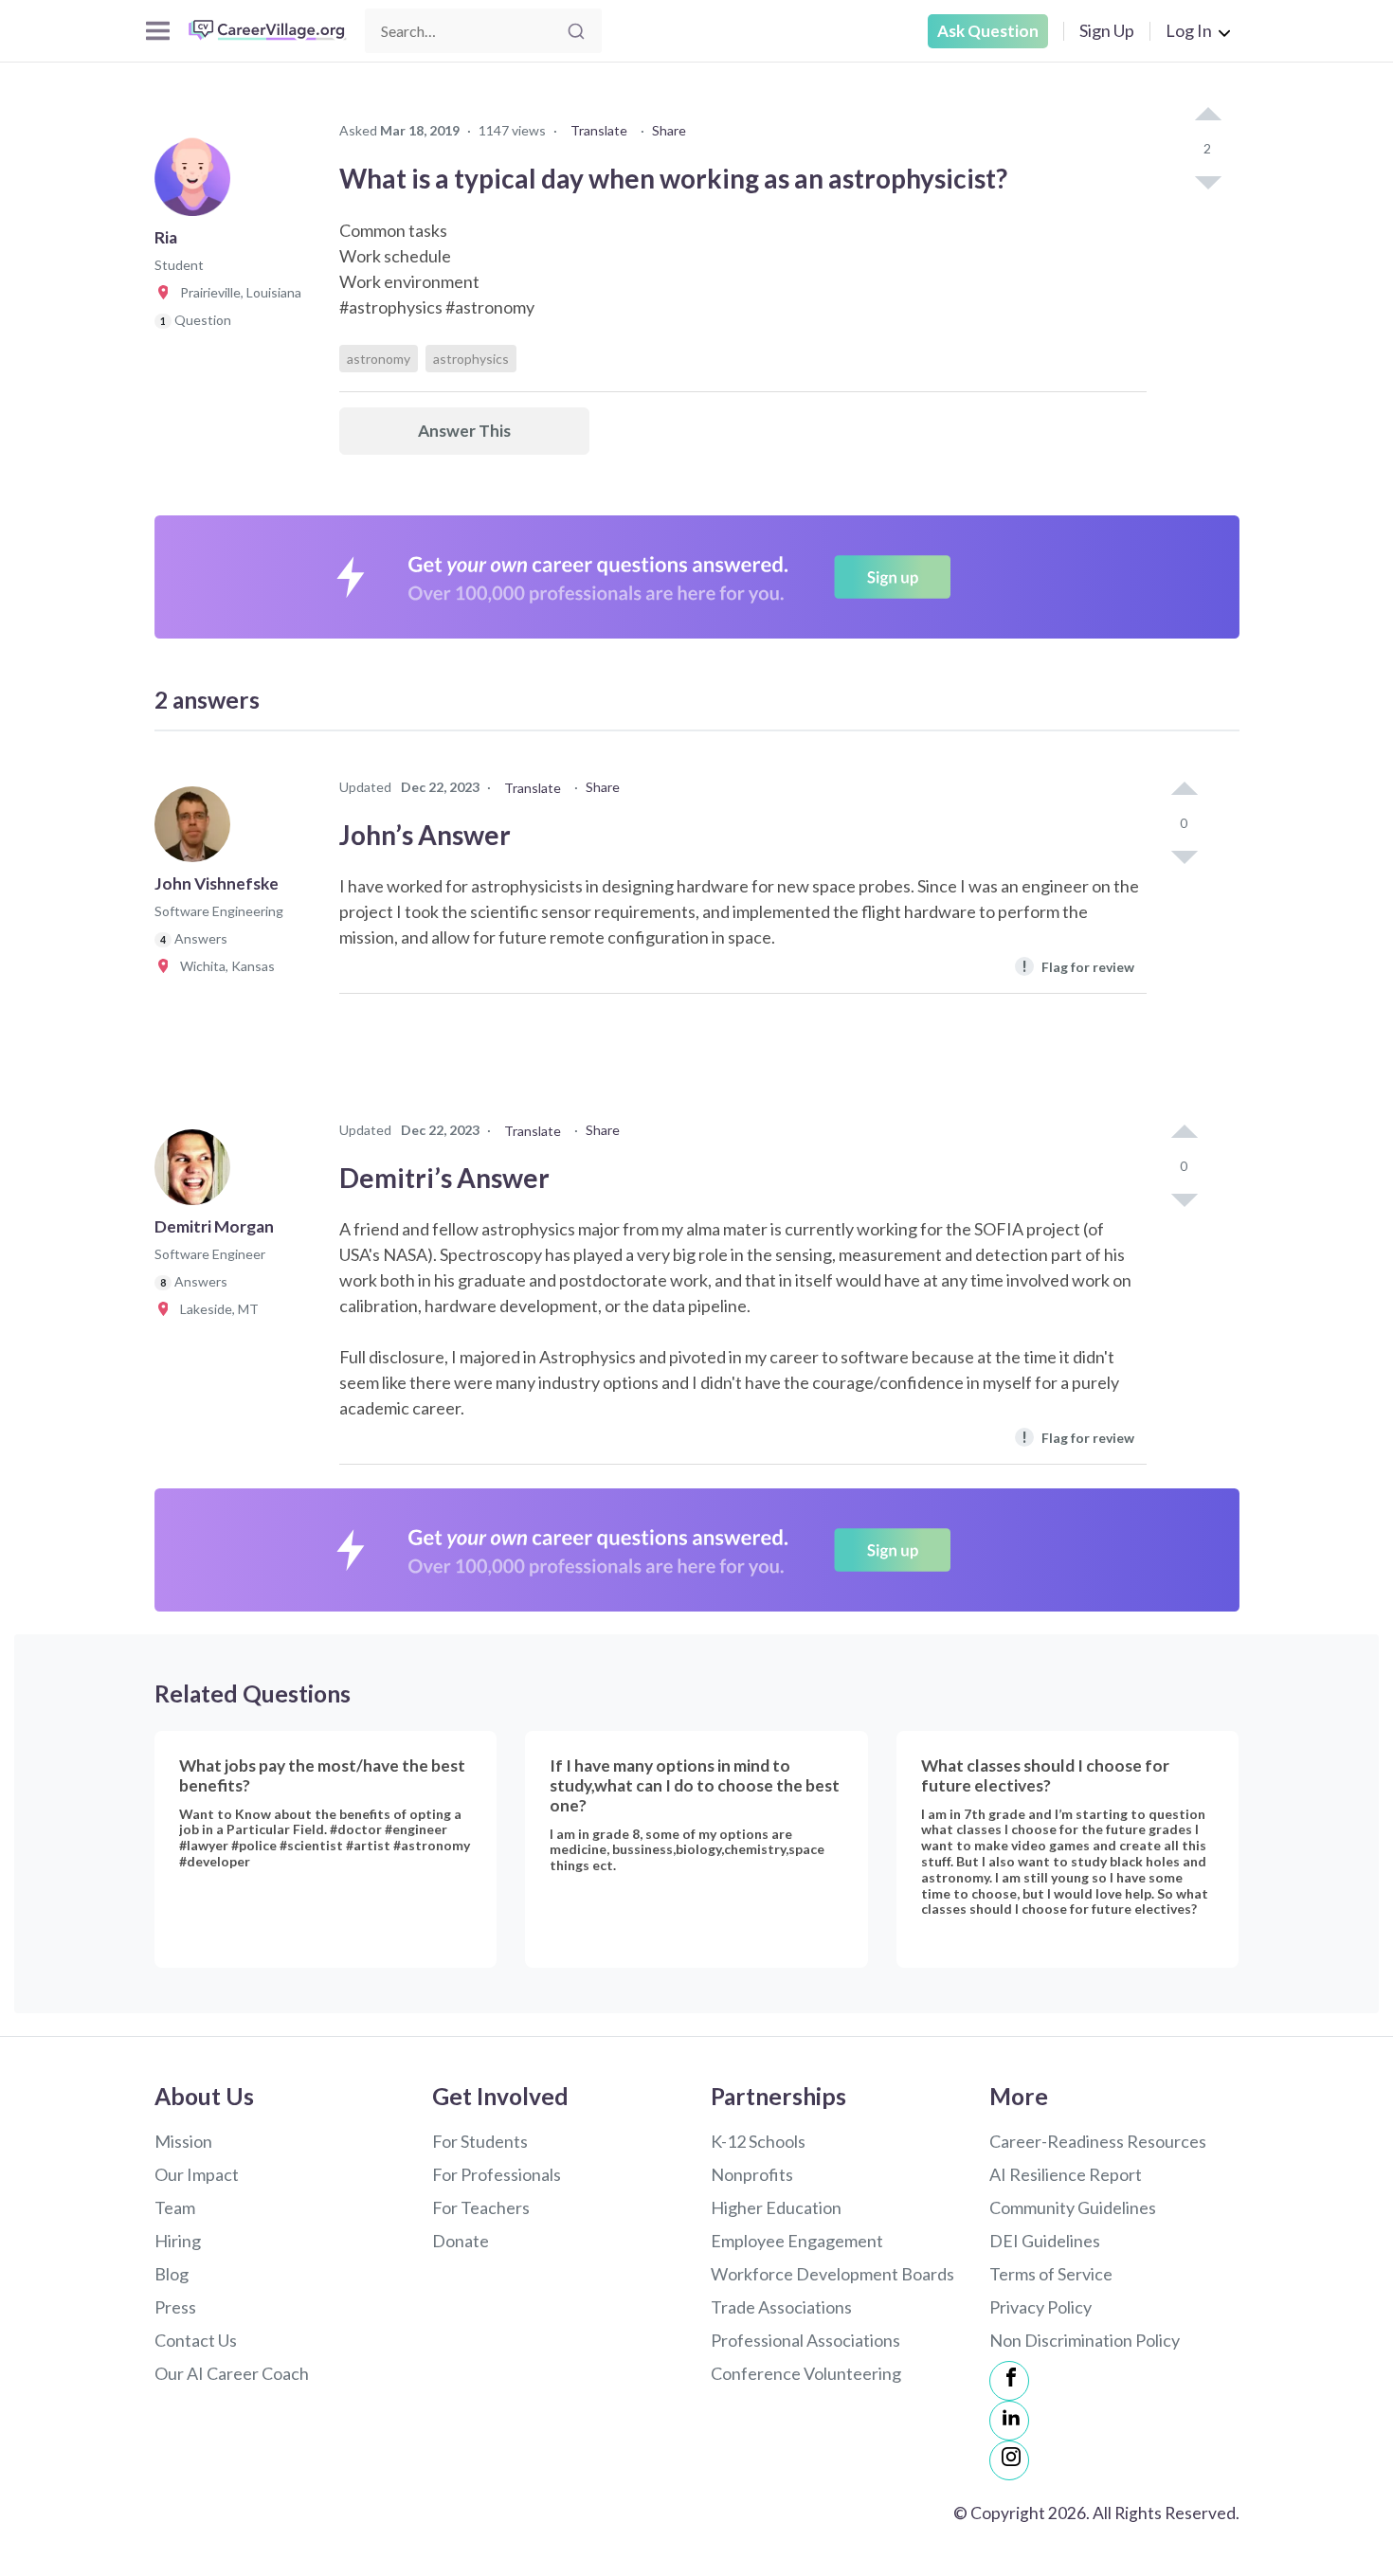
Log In (1189, 30)
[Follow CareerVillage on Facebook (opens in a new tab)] (1009, 2381)
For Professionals (497, 2174)
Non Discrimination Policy (1085, 2340)
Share (669, 130)
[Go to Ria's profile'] (197, 184)
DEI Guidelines (1045, 2241)
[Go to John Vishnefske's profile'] (197, 830)
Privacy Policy (1040, 2307)
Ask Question (988, 31)
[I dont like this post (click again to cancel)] (1207, 181)
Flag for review (1078, 966)
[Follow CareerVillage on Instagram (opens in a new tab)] (1009, 2460)
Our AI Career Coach (232, 2373)
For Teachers (481, 2207)
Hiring (178, 2241)
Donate (461, 2241)
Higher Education (776, 2207)
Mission (183, 2141)
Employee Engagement (797, 2241)
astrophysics (471, 359)
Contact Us (196, 2340)
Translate (599, 130)
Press (175, 2307)
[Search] (576, 31)
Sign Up (1107, 30)
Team (175, 2207)
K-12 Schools (758, 2141)
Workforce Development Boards (832, 2274)
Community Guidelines (1073, 2207)
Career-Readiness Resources (1098, 2141)
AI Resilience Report (1066, 2174)
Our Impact (197, 2174)
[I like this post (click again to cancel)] (1207, 116)
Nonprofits (752, 2174)
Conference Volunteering (806, 2373)
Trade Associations (781, 2307)
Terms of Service (1051, 2274)
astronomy (379, 359)
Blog (172, 2274)
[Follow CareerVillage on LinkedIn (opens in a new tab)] (1009, 2421)
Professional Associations (805, 2340)
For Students (480, 2141)
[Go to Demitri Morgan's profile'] (197, 1173)
